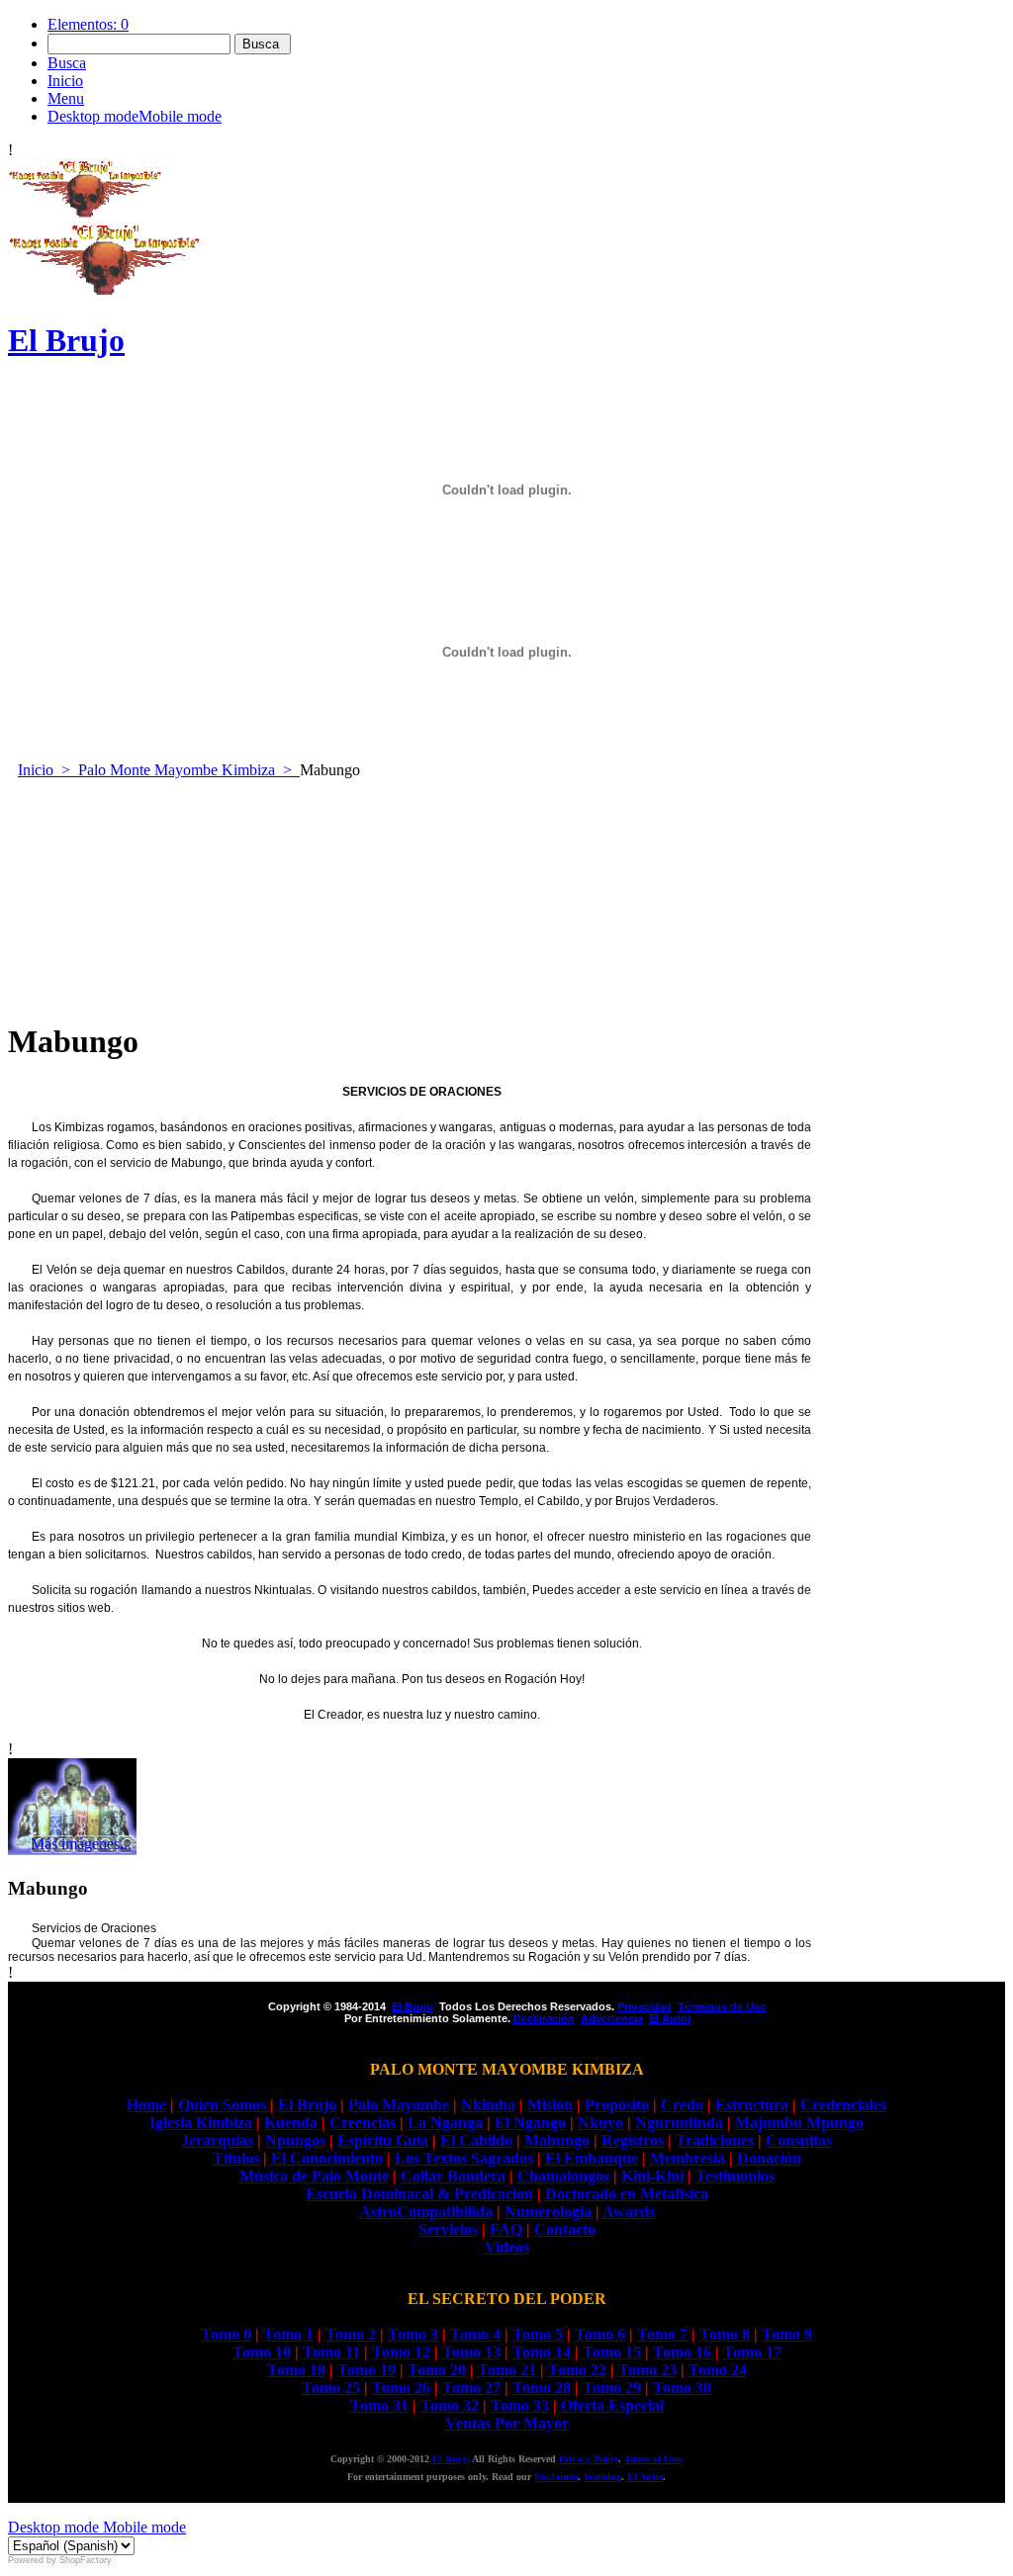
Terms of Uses (653, 2459)
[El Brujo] (85, 213)
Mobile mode (142, 2527)
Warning (602, 2477)
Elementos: (88, 24)
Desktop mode (53, 2527)
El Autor (645, 2477)
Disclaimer (556, 2477)
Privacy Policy (589, 2459)
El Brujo (451, 2459)
